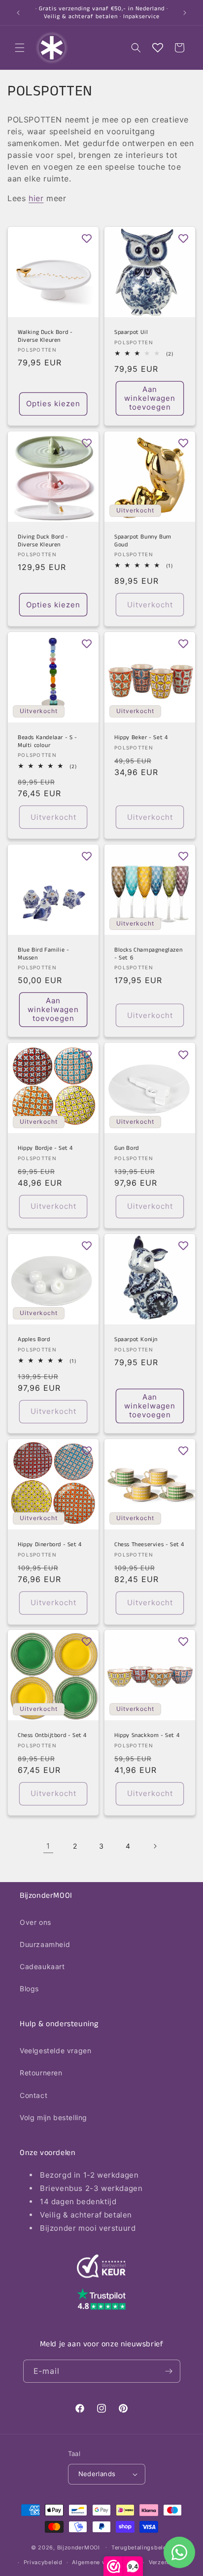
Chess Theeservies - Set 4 (149, 1545)
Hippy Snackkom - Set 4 (147, 1736)
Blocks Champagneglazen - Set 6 (148, 954)
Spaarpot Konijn (136, 1340)
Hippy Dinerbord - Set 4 (50, 1545)
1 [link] (48, 1846)
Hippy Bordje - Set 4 (45, 1148)
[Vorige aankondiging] (18, 13)
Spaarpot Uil (131, 332)
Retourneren (41, 2073)
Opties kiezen (53, 404)
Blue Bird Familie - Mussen (43, 954)
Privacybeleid (43, 2562)
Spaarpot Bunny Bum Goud (143, 541)
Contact (34, 2095)
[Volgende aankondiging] (185, 13)
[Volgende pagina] (155, 1846)
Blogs (29, 1989)
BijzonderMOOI (79, 2547)
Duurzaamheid (45, 1944)
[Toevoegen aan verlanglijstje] (87, 239)
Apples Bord (34, 1340)
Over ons (35, 1922)
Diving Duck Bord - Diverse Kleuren (43, 541)
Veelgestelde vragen (55, 2051)
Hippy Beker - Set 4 (141, 738)
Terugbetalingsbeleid (142, 2547)
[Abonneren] (169, 2371)
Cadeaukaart (42, 1966)
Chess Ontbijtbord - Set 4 (52, 1736)
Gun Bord (127, 1148)
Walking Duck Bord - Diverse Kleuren (45, 336)
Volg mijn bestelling (53, 2117)
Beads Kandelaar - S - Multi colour (48, 741)
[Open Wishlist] (158, 48)
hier (36, 198)
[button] (20, 48)
